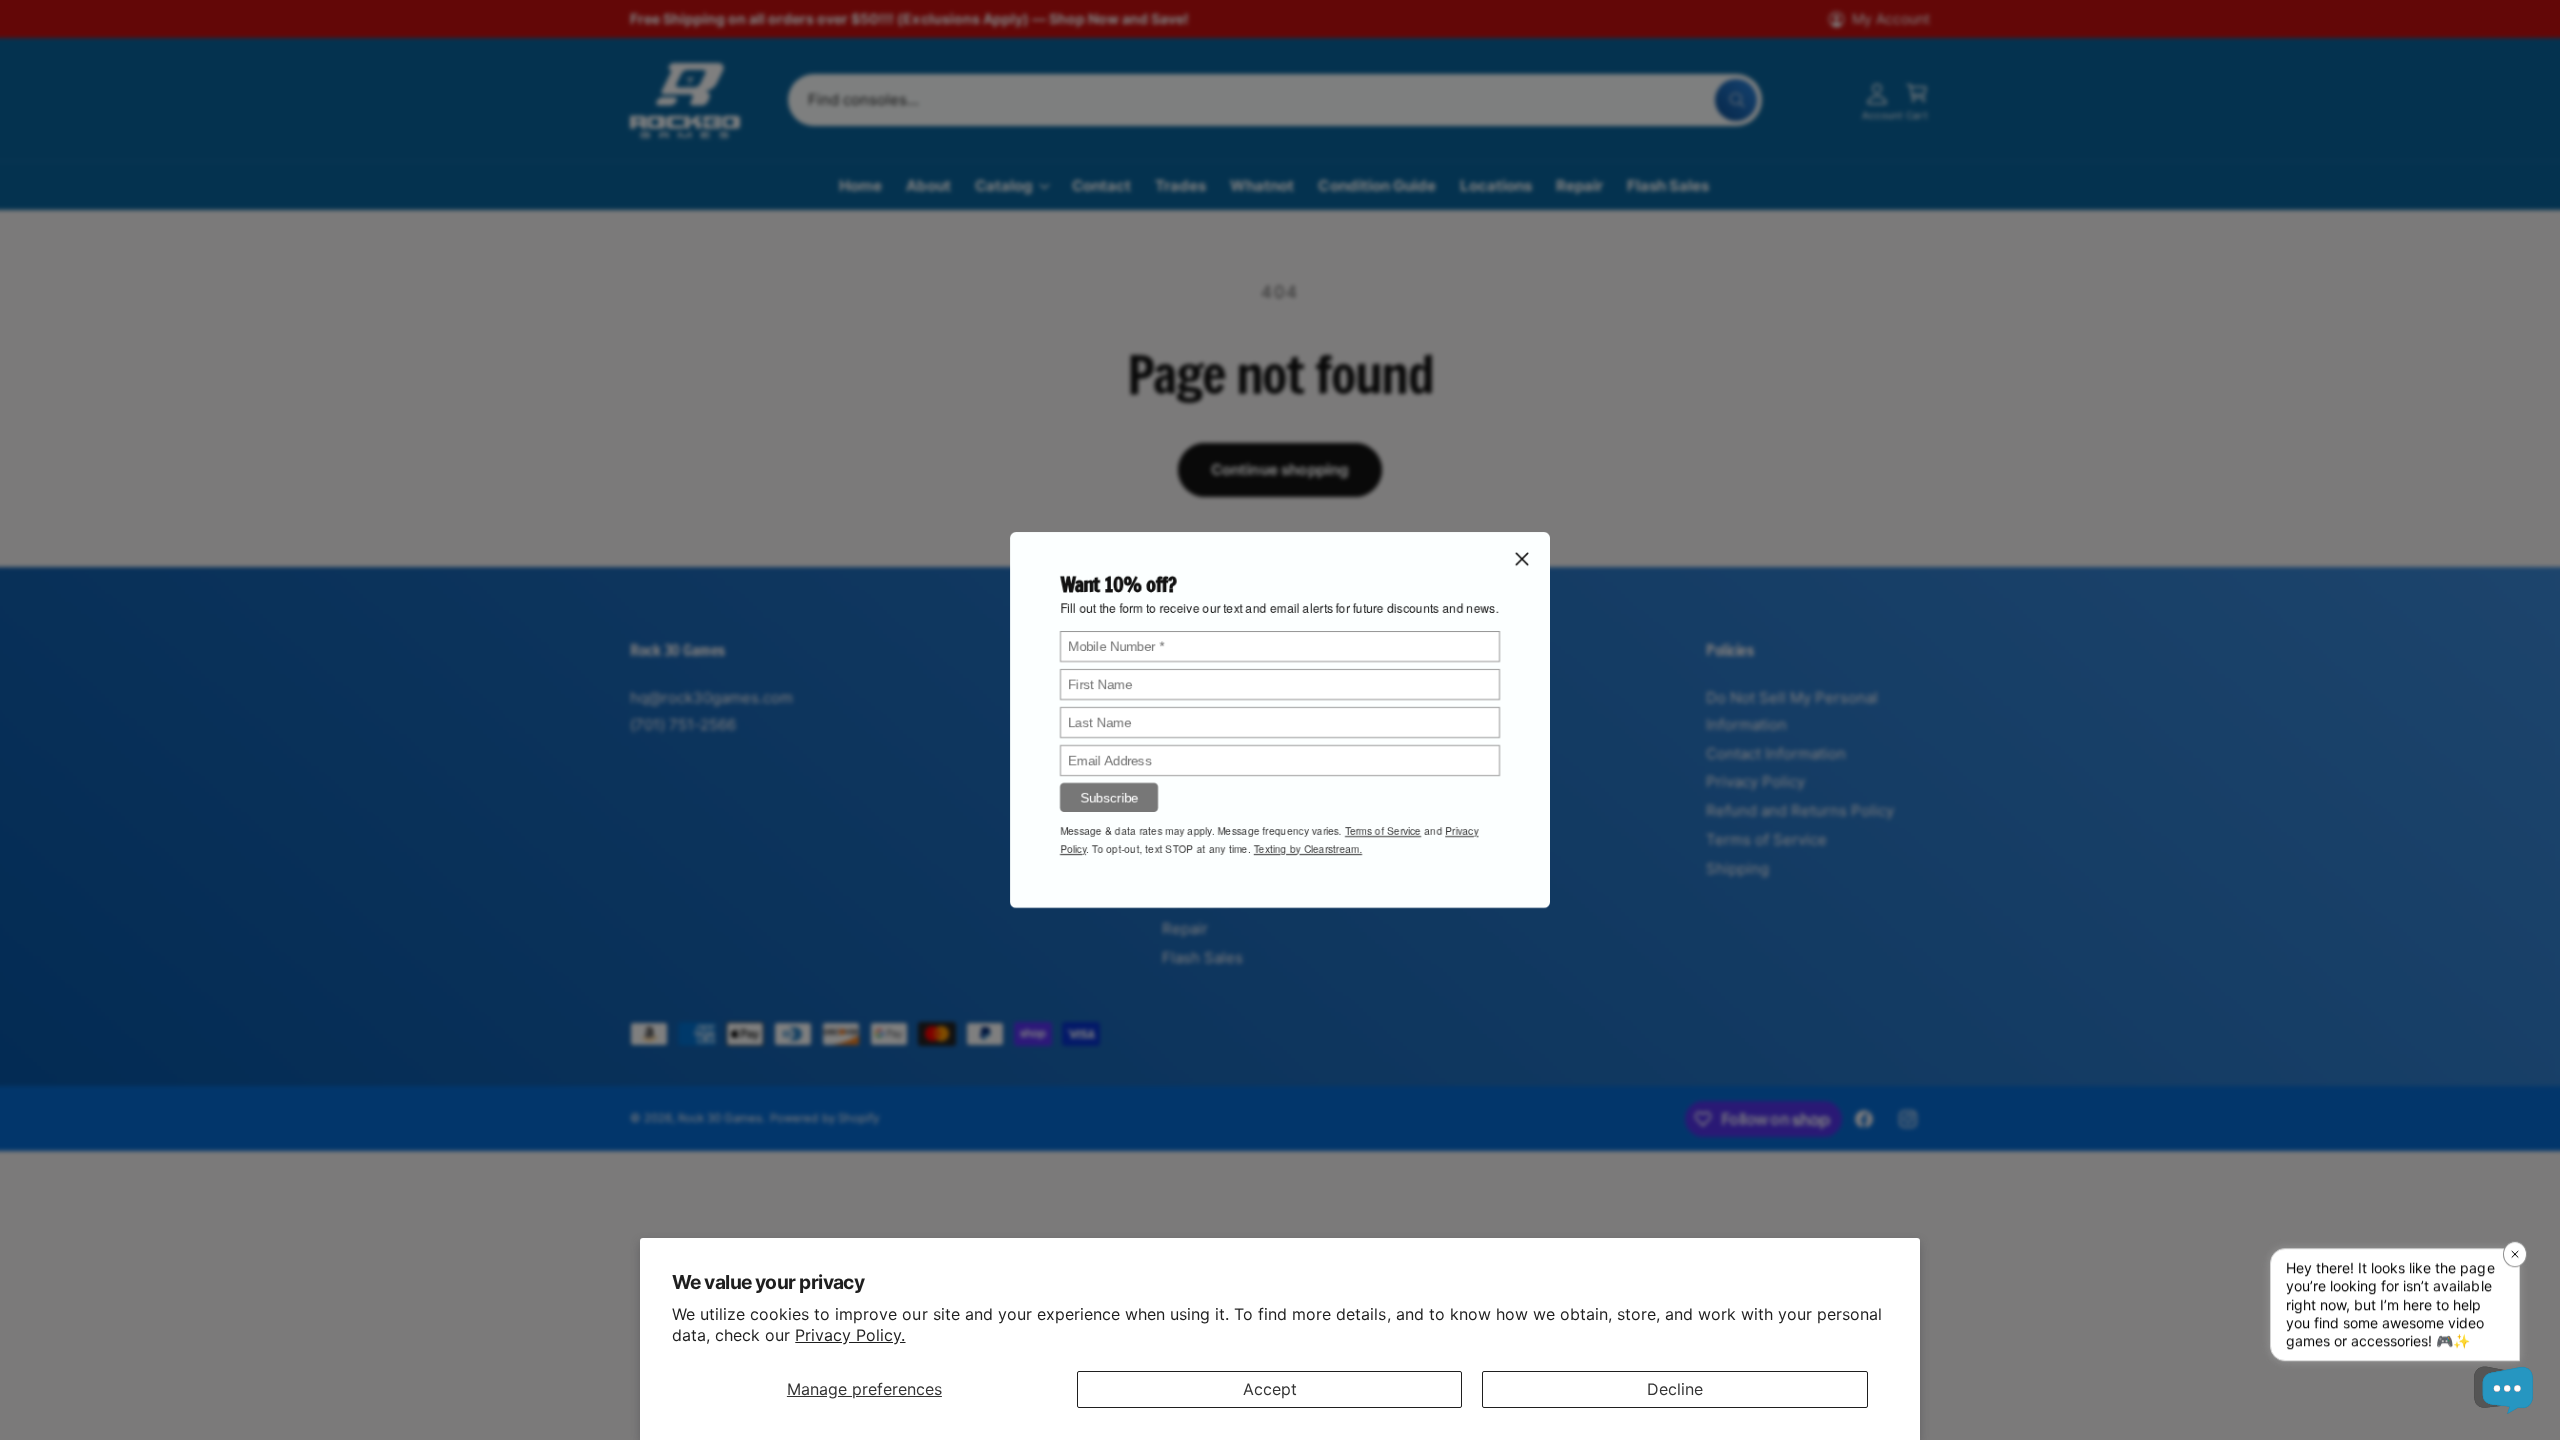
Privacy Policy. (850, 1335)
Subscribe (1109, 797)
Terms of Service (1383, 831)
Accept (1270, 1389)
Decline (1675, 1389)
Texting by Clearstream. (1308, 849)
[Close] (1522, 559)
